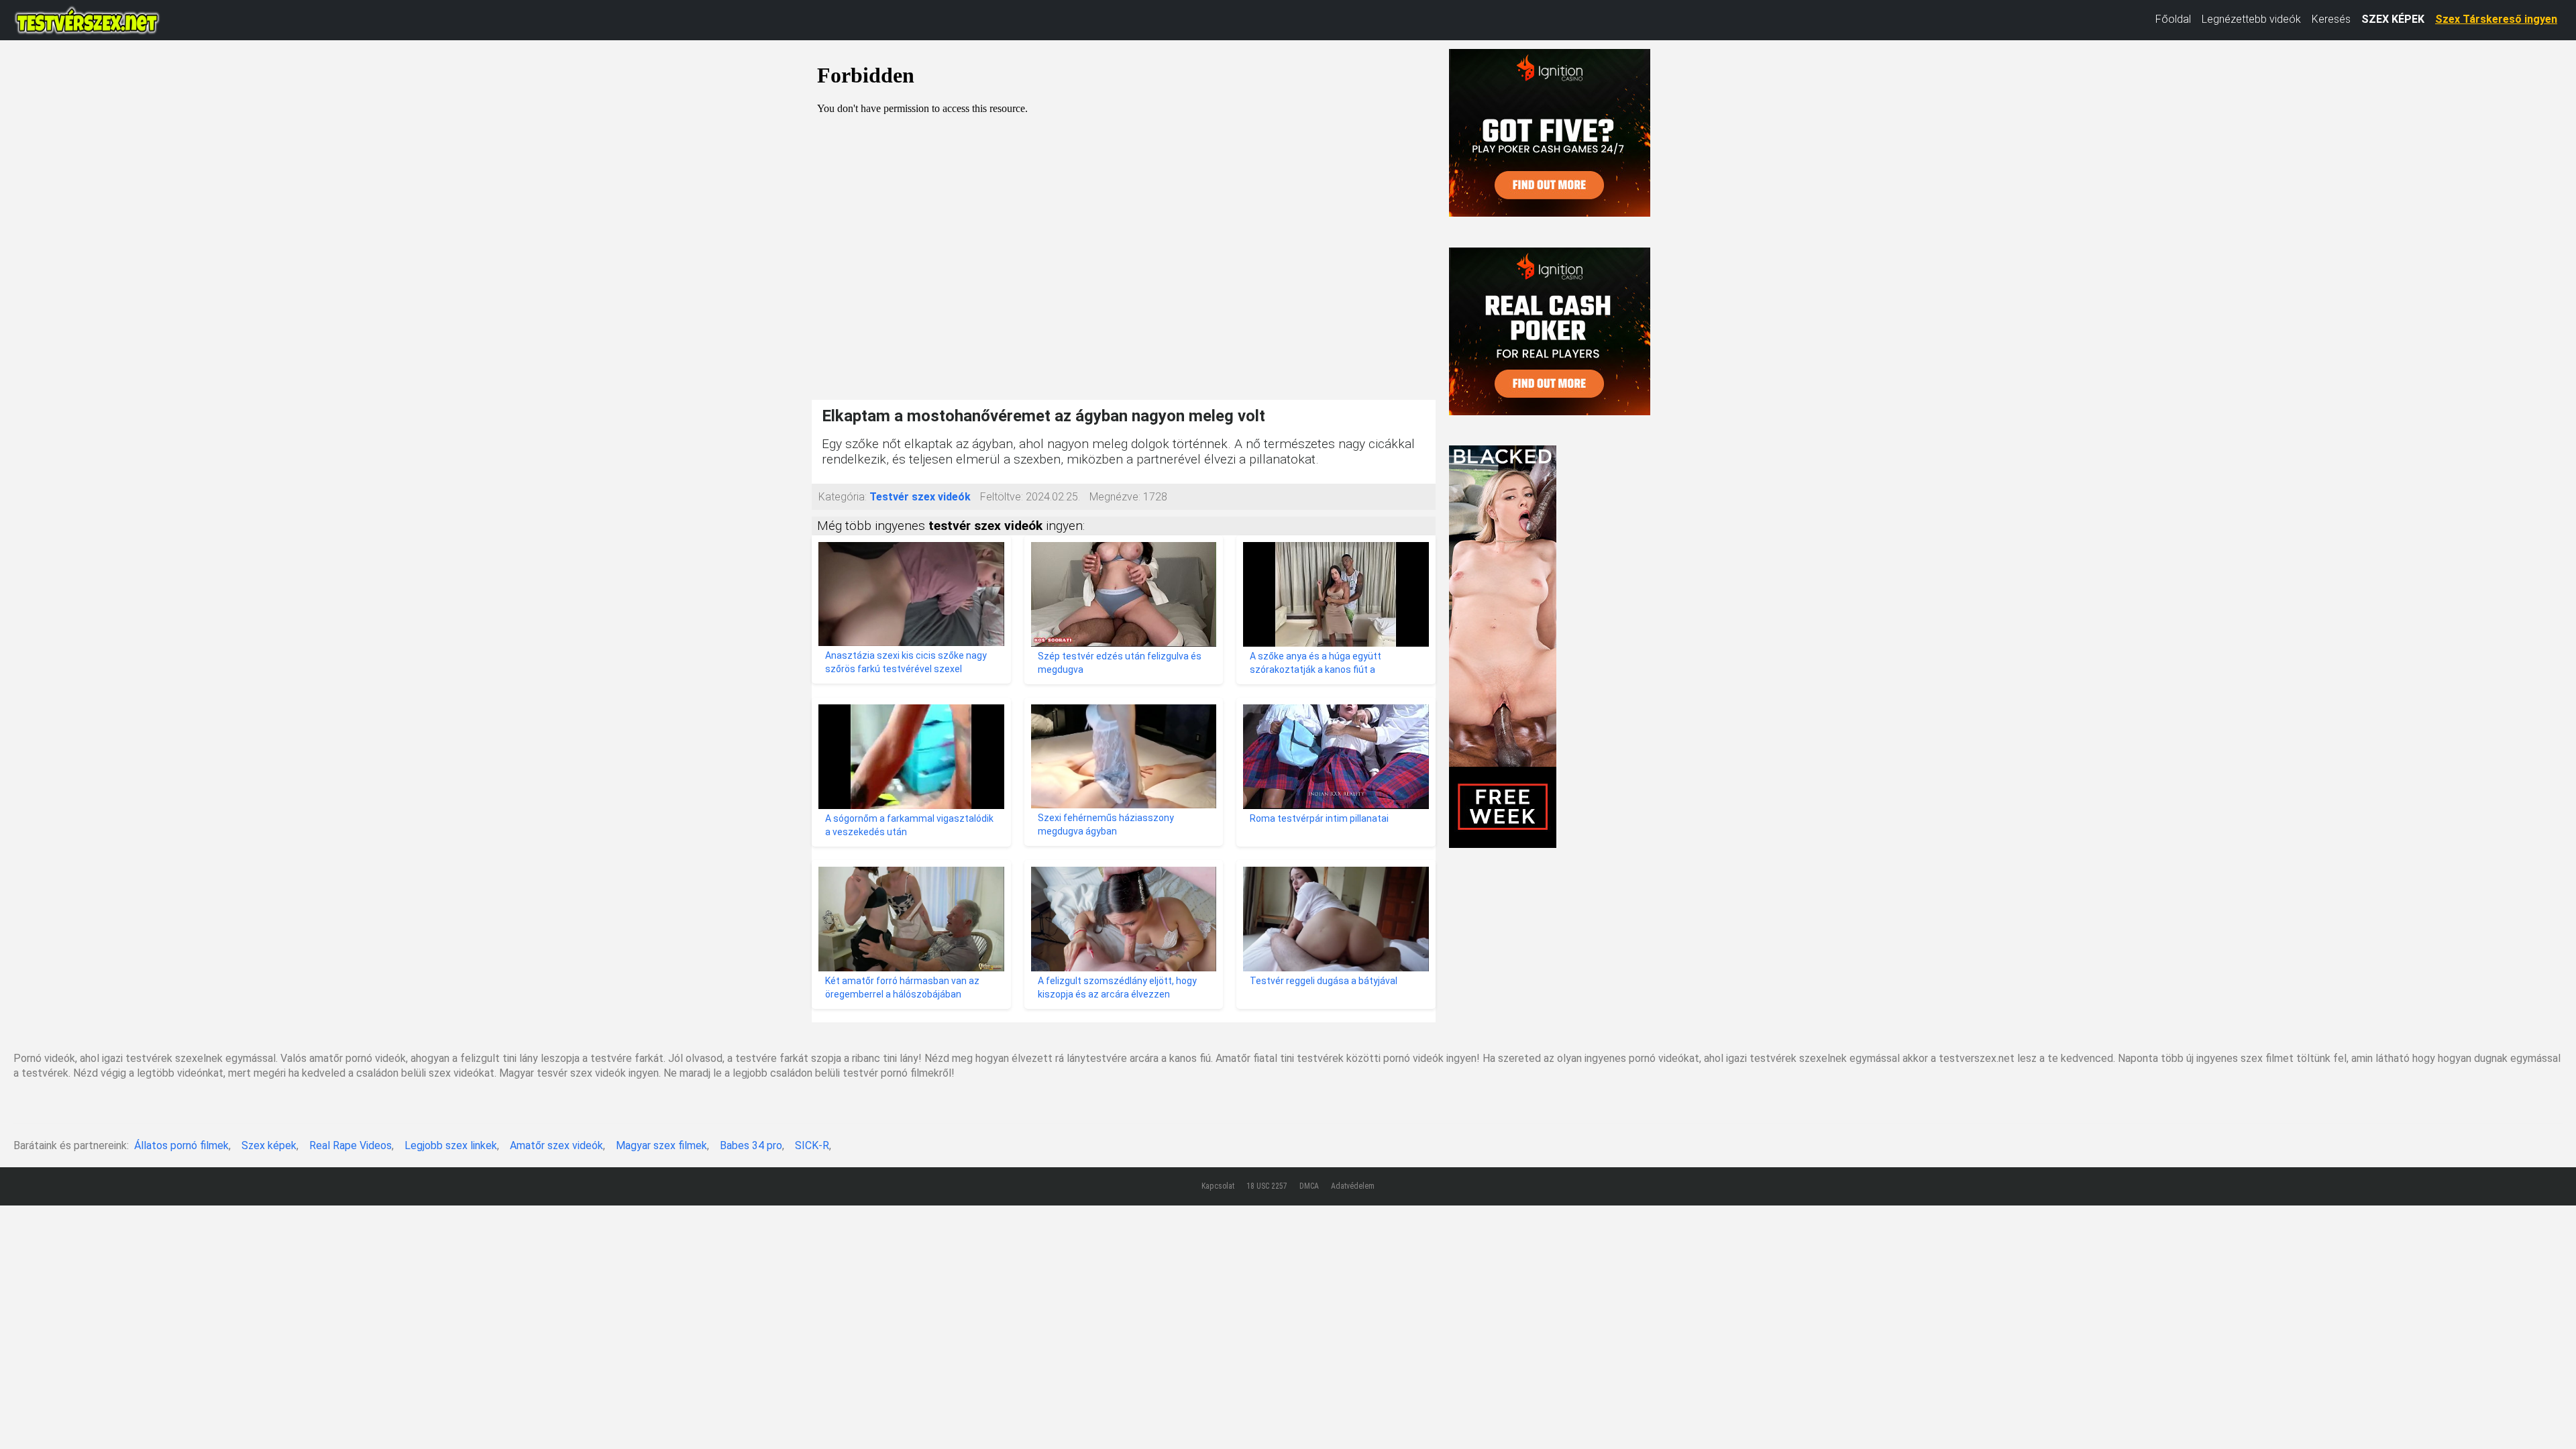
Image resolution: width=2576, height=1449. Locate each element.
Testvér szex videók (920, 497)
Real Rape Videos (351, 1145)
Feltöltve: (1002, 497)
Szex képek (269, 1145)
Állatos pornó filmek (181, 1145)
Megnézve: (1115, 497)
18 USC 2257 (1267, 1186)
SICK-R (812, 1145)
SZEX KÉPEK (2393, 19)
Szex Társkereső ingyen (2496, 19)
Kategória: (843, 497)
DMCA (1309, 1186)
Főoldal (2173, 19)
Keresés (2331, 19)
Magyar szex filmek (661, 1145)
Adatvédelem (1353, 1186)
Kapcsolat (1218, 1186)
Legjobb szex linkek (451, 1145)
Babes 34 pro (751, 1145)
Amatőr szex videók (556, 1145)
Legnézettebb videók (2251, 19)
